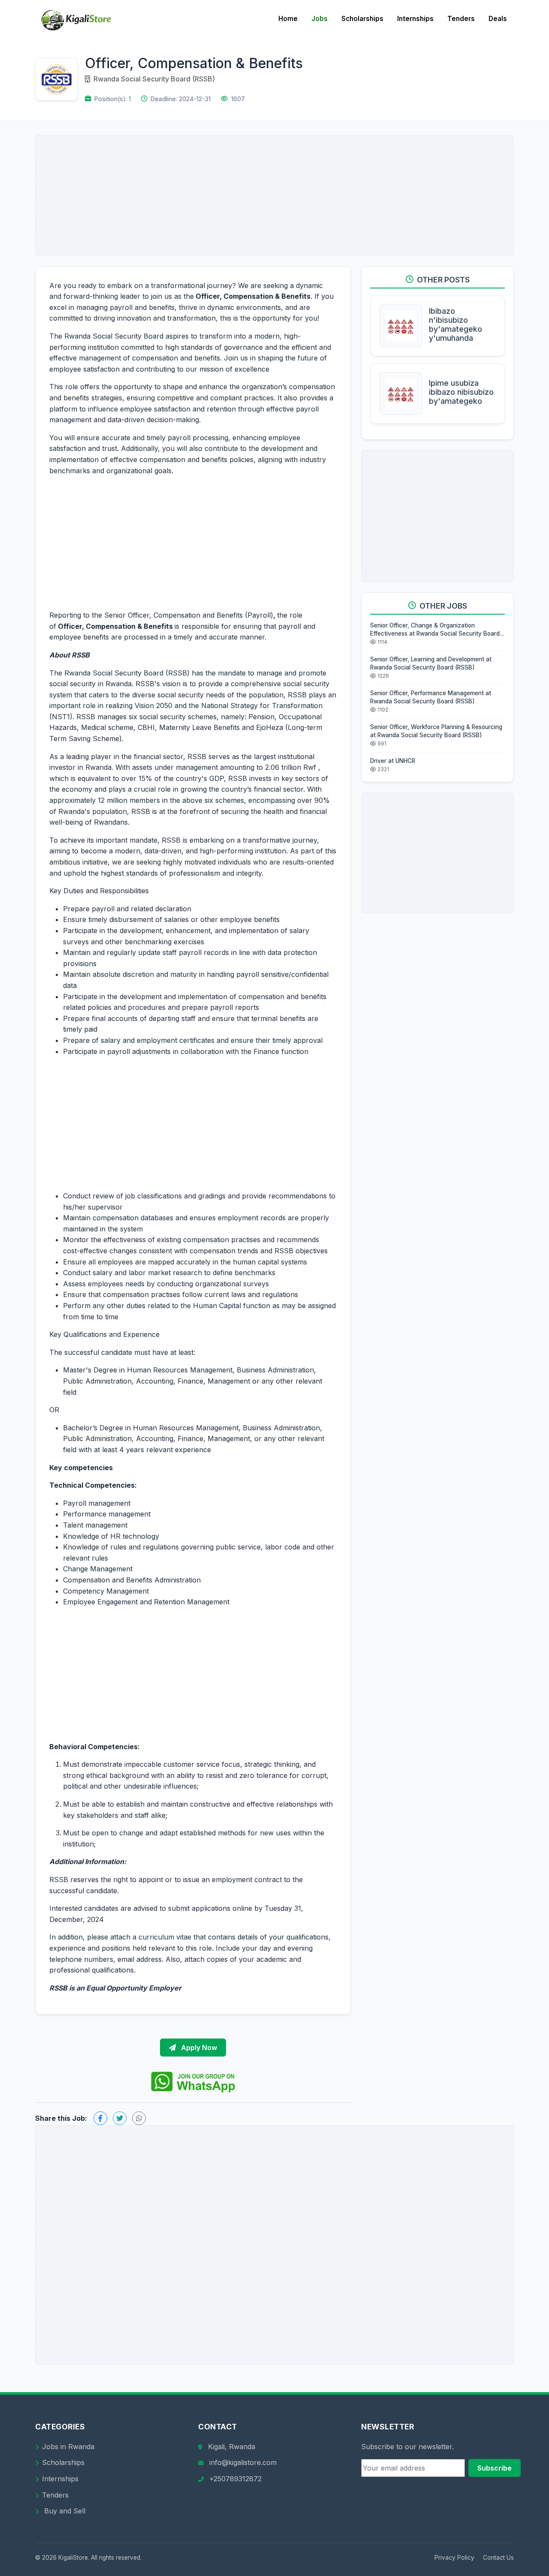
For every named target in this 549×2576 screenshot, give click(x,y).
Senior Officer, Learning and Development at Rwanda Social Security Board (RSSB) (431, 663)
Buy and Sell (64, 2511)
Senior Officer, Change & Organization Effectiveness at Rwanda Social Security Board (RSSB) (435, 630)
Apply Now (198, 2048)
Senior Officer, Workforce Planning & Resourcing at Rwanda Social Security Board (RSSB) (436, 731)
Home (288, 19)
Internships (415, 19)
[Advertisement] (274, 195)
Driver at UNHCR (393, 761)
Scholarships (362, 19)
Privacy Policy (454, 2558)
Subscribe (495, 2468)
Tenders (461, 19)
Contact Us (498, 2558)
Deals (498, 19)
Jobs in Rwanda (68, 2447)
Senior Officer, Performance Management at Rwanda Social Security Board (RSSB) (431, 697)
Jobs (320, 19)
